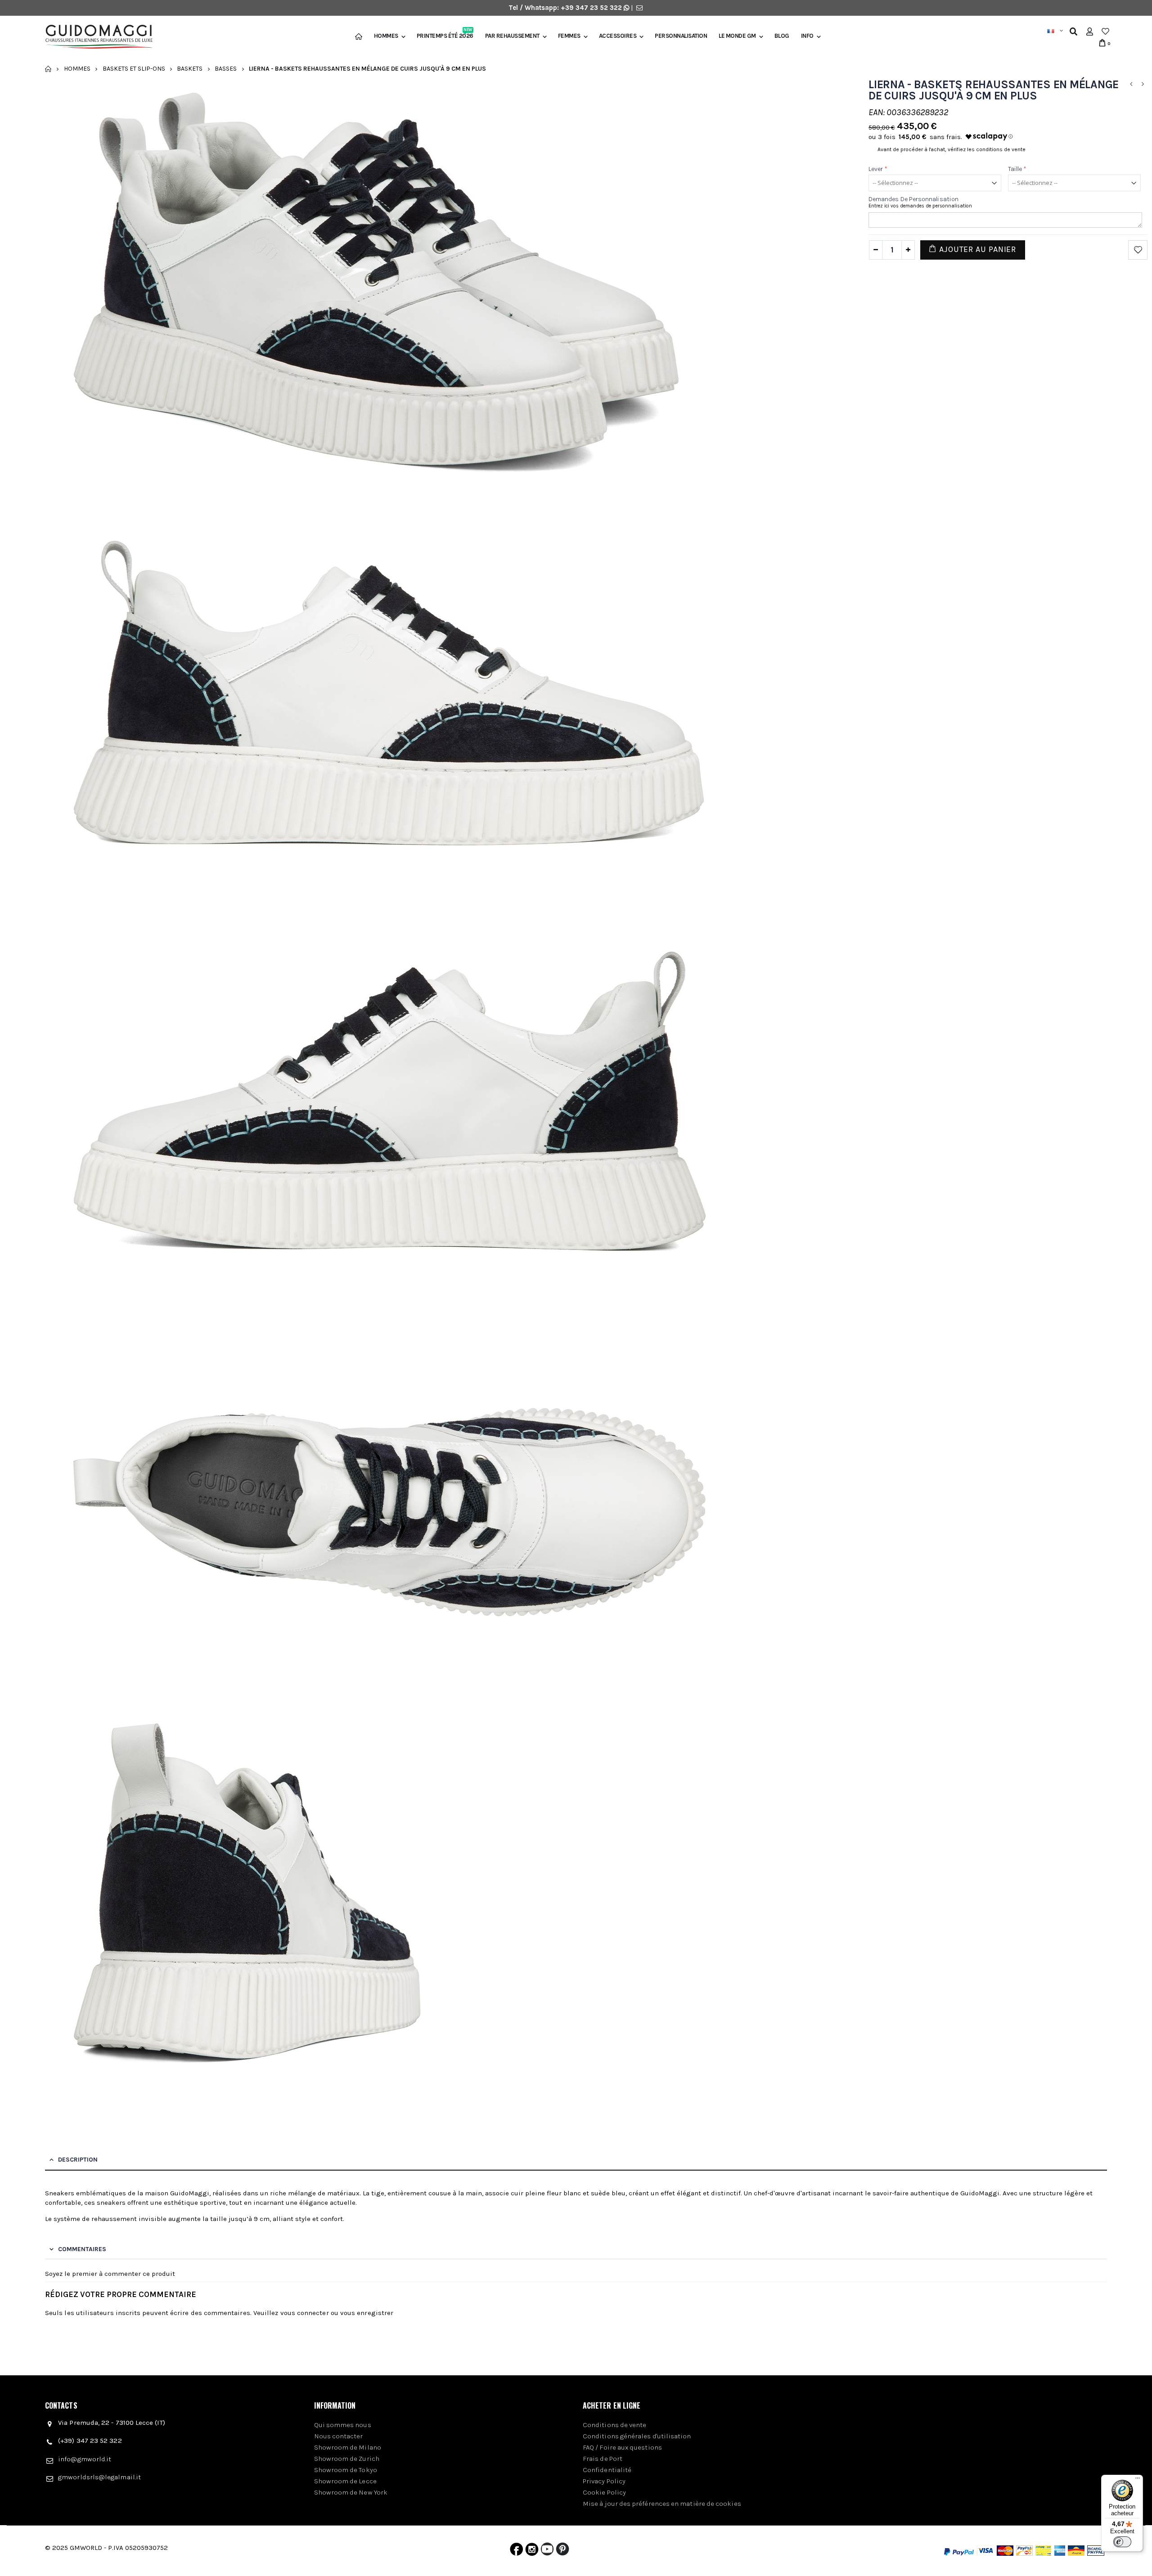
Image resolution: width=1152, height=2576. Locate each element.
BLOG (782, 36)
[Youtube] (547, 2551)
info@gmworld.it (85, 2459)
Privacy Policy (604, 2481)
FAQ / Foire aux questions (622, 2447)
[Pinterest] (562, 2551)
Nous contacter (339, 2436)
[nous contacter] (639, 8)
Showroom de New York (351, 2492)
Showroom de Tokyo (346, 2470)
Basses (226, 69)
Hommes (386, 36)
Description (78, 2160)
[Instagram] (532, 2551)
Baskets (190, 69)
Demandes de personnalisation (913, 199)
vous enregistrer (367, 2313)
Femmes (569, 36)
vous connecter (305, 2313)
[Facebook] (516, 2551)
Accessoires (618, 36)
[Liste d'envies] (1105, 31)
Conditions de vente (614, 2425)
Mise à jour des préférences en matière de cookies (662, 2504)
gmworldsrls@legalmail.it (99, 2477)
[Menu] (1138, 2480)
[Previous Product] (1131, 84)
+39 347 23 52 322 (592, 8)
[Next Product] (1143, 84)
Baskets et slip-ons (134, 69)
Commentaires (82, 2249)
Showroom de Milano (348, 2447)
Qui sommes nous (343, 2425)
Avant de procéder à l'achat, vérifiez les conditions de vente (952, 149)
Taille (1017, 169)
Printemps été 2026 (445, 36)
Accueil (48, 69)
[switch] (1122, 2542)
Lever (878, 169)
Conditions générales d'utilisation (637, 2436)
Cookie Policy (604, 2492)
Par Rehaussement (512, 36)
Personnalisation (681, 36)
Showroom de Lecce (345, 2481)
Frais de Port (603, 2459)
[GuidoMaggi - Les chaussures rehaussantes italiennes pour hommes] (95, 38)
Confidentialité (607, 2470)
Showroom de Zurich (347, 2459)
